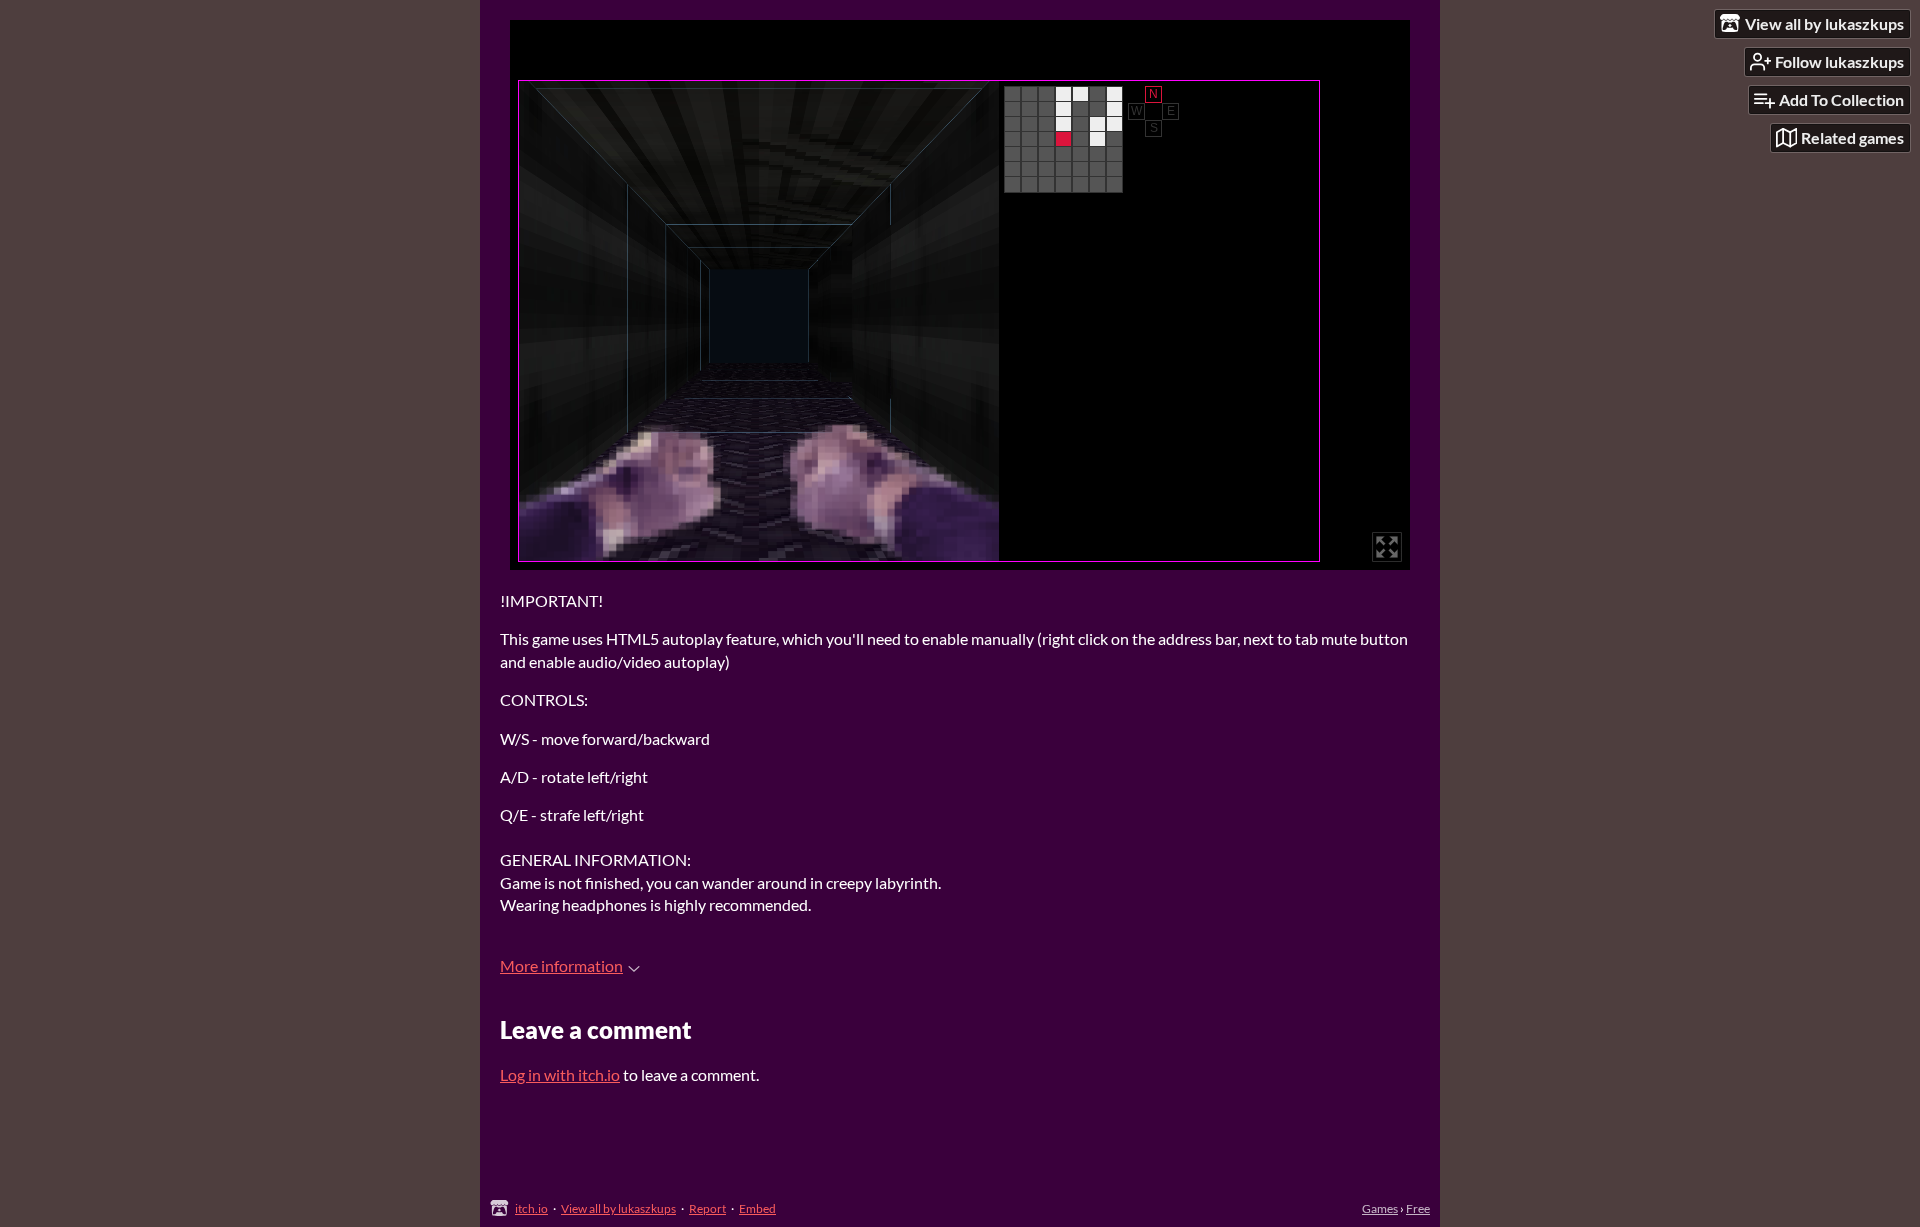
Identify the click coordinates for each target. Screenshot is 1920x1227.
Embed (757, 1208)
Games (1380, 1208)
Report (707, 1208)
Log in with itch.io (560, 1074)
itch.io (531, 1208)
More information (561, 965)
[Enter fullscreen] (1387, 547)
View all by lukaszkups (618, 1208)
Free (1418, 1208)
